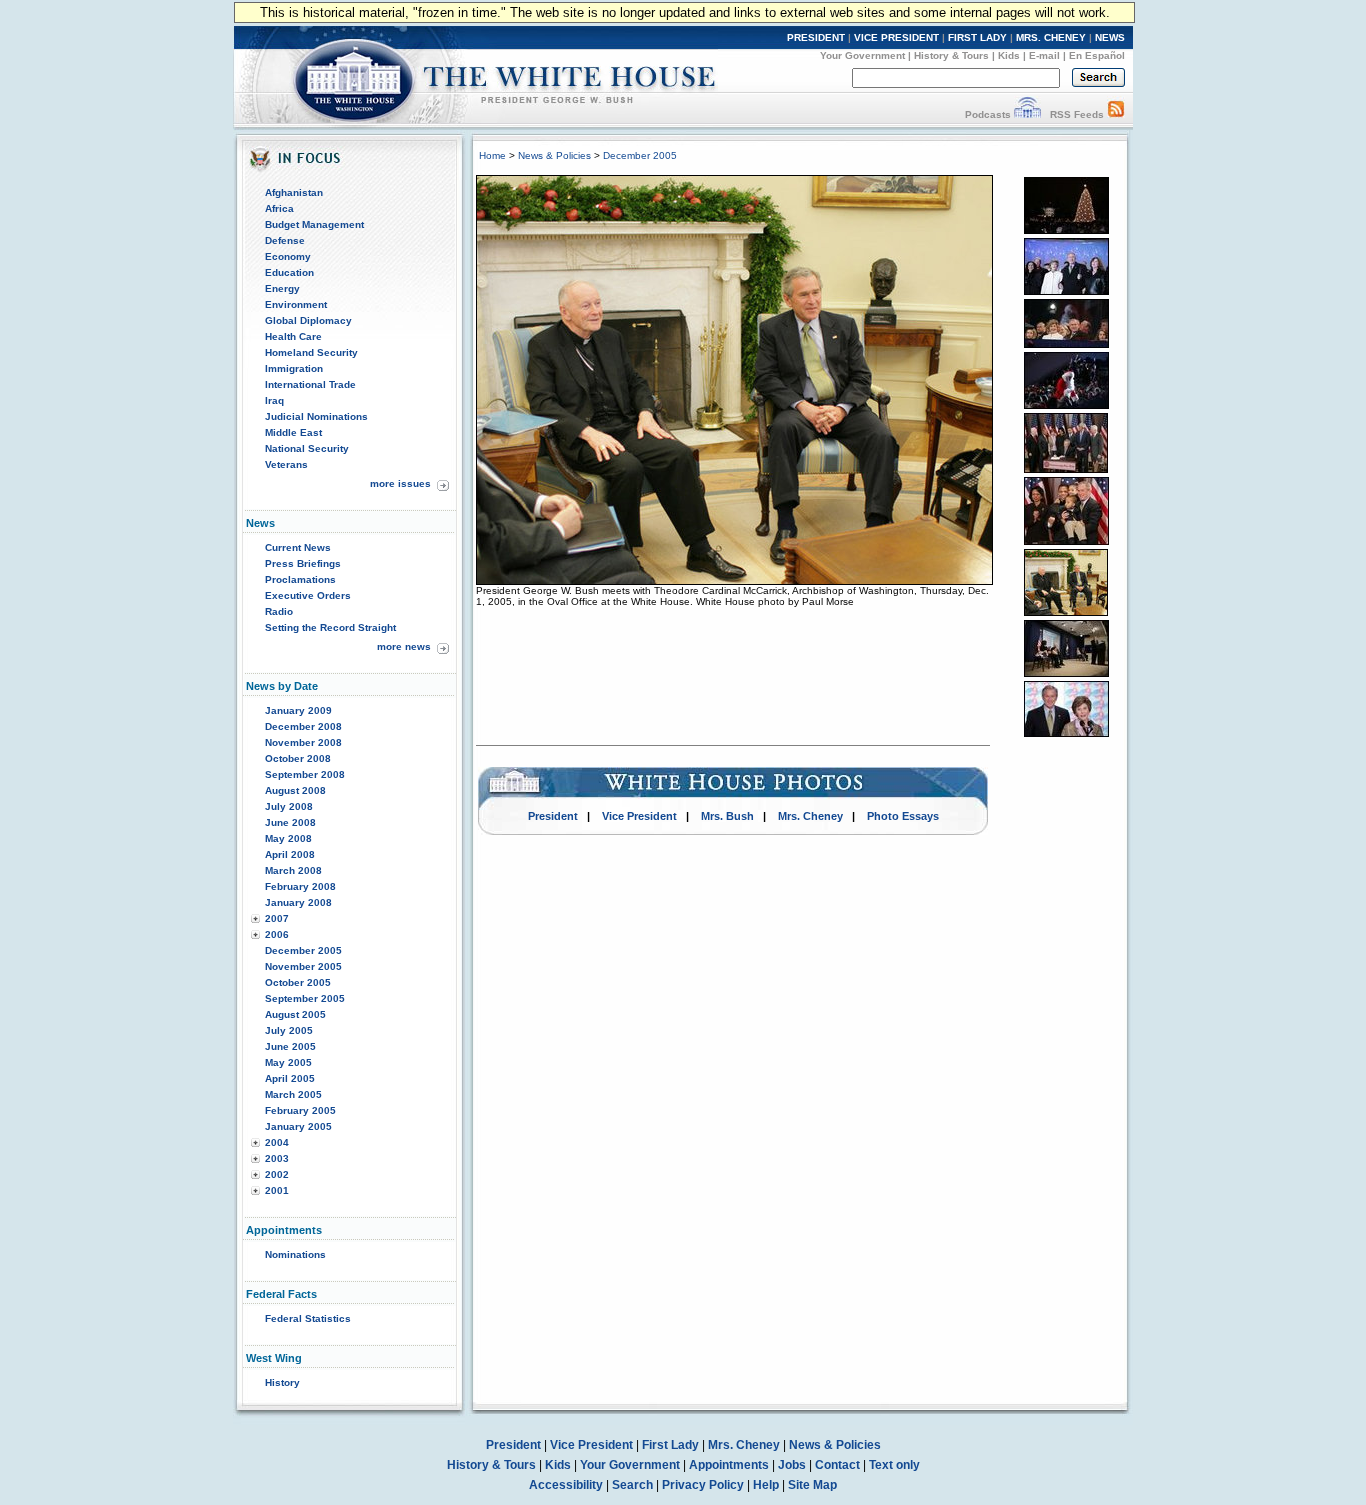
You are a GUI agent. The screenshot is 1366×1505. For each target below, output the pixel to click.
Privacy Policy (703, 1485)
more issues (400, 483)
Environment (296, 304)
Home (492, 155)
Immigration (294, 368)
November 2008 (303, 742)
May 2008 (288, 838)
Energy (282, 288)
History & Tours (951, 55)
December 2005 (303, 950)
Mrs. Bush (727, 816)
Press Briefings (303, 563)
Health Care (293, 336)
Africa (279, 208)
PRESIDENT (816, 37)
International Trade (310, 384)
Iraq (274, 400)
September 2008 (305, 774)
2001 (277, 1190)
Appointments (729, 1465)
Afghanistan (294, 192)
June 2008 (290, 822)
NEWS (1110, 37)
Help (766, 1485)
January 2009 (298, 710)
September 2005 (305, 998)
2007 (277, 918)
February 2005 (300, 1110)
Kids (1009, 55)
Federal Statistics (308, 1318)
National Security (307, 448)
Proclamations (300, 579)
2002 (277, 1174)
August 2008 (295, 790)
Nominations (295, 1254)
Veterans (286, 464)
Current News (298, 547)
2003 (277, 1158)
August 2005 (295, 1014)
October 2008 (298, 758)
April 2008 (290, 854)
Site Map (812, 1485)
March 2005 (293, 1094)
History (282, 1382)
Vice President (639, 816)
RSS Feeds (1077, 114)
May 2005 (288, 1062)
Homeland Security (311, 352)
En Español (1097, 55)
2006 (277, 934)
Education (289, 272)
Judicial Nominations (316, 416)
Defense (285, 240)
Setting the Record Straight (330, 627)
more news (404, 646)
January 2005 (298, 1126)
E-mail (1044, 55)
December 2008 (303, 726)
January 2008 (298, 902)
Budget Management (314, 224)
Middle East (293, 432)
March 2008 (293, 870)
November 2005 (303, 966)
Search (632, 1485)
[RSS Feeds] (1116, 114)
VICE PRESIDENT (896, 37)
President (553, 816)
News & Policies (554, 155)
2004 (277, 1142)
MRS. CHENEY (1051, 37)
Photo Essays (903, 816)
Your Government (862, 55)
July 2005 (289, 1030)
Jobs (792, 1465)
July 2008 (289, 806)
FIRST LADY (977, 37)
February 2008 (300, 886)
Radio (279, 611)
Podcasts (988, 114)
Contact (837, 1465)
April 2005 (290, 1078)
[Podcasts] (1027, 114)
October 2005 (298, 982)
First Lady (670, 1445)
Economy (288, 256)
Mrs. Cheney (810, 816)
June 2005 (290, 1046)
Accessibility (566, 1485)
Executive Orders (308, 595)
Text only (894, 1465)
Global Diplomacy (308, 320)
